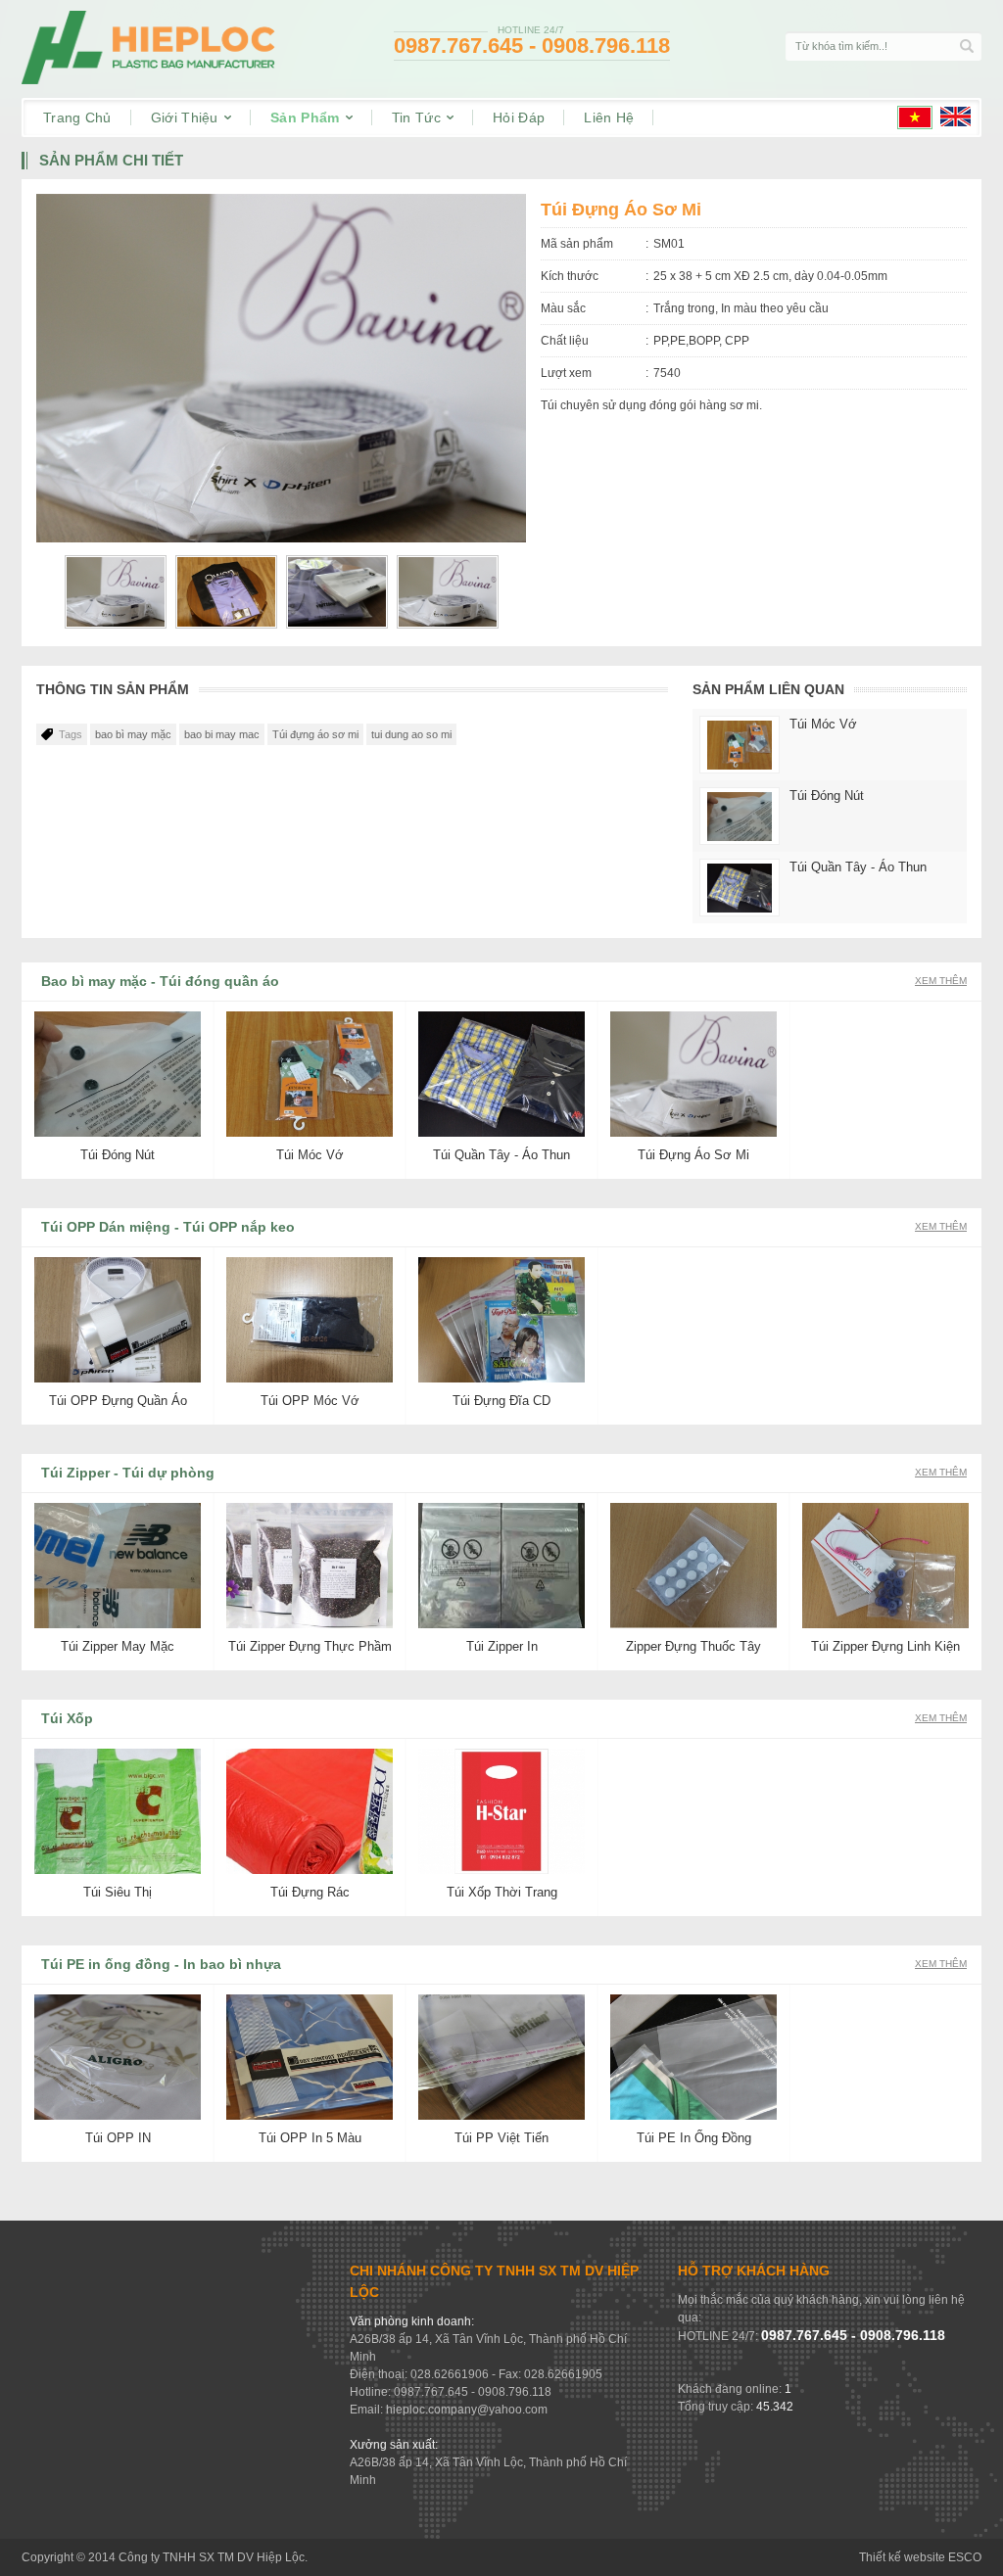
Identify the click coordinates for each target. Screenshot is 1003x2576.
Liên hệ (609, 117)
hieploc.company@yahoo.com (467, 2410)
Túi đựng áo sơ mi (315, 734)
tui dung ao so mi (411, 734)
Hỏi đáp (519, 117)
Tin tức (418, 117)
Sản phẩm (307, 117)
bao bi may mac (222, 734)
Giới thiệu (187, 117)
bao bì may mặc (133, 734)
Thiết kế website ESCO (920, 2557)
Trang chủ (77, 117)
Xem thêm (941, 981)
